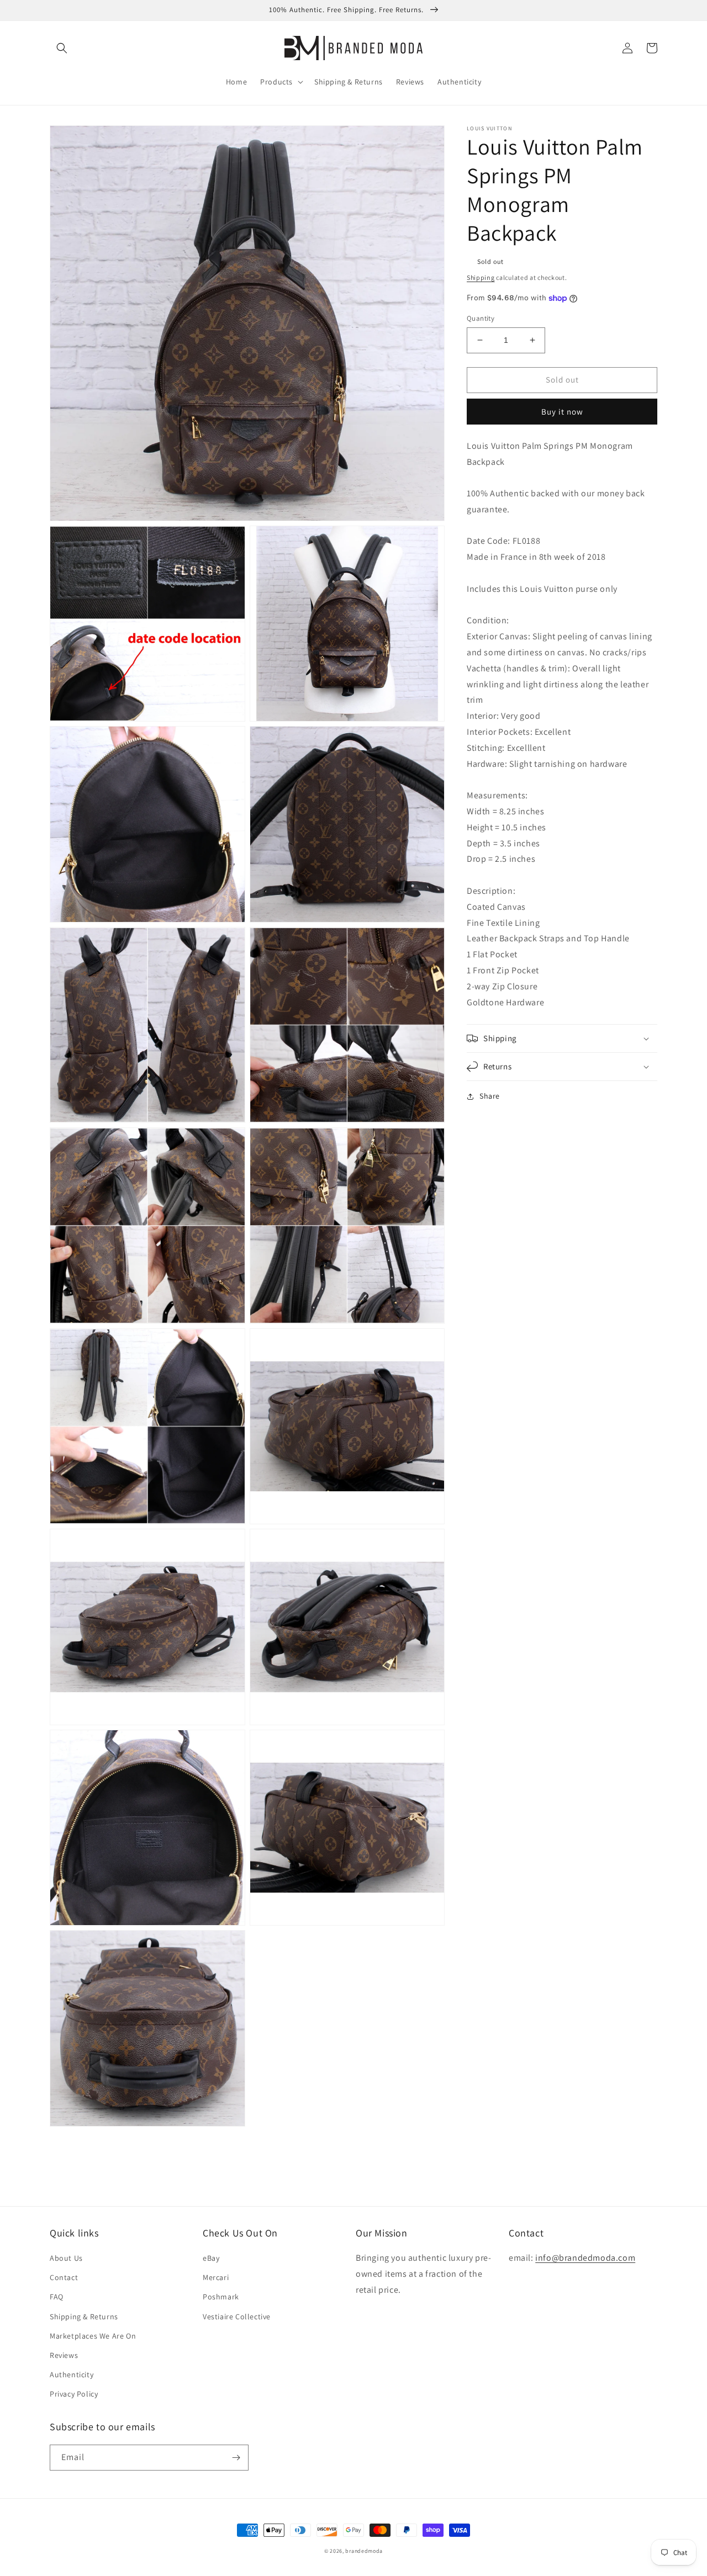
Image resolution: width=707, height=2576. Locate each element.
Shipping (481, 277)
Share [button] (490, 1096)
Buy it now (562, 412)
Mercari (216, 2277)
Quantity (481, 318)
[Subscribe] (236, 2458)
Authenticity (72, 2374)
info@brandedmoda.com (585, 2258)
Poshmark (221, 2297)
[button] (62, 48)
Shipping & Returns (84, 2317)
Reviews (64, 2355)
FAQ (57, 2297)
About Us (66, 2258)
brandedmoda (364, 2551)
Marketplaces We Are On (93, 2336)
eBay (211, 2258)
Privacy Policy (74, 2394)
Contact (64, 2277)
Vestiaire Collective (237, 2317)
